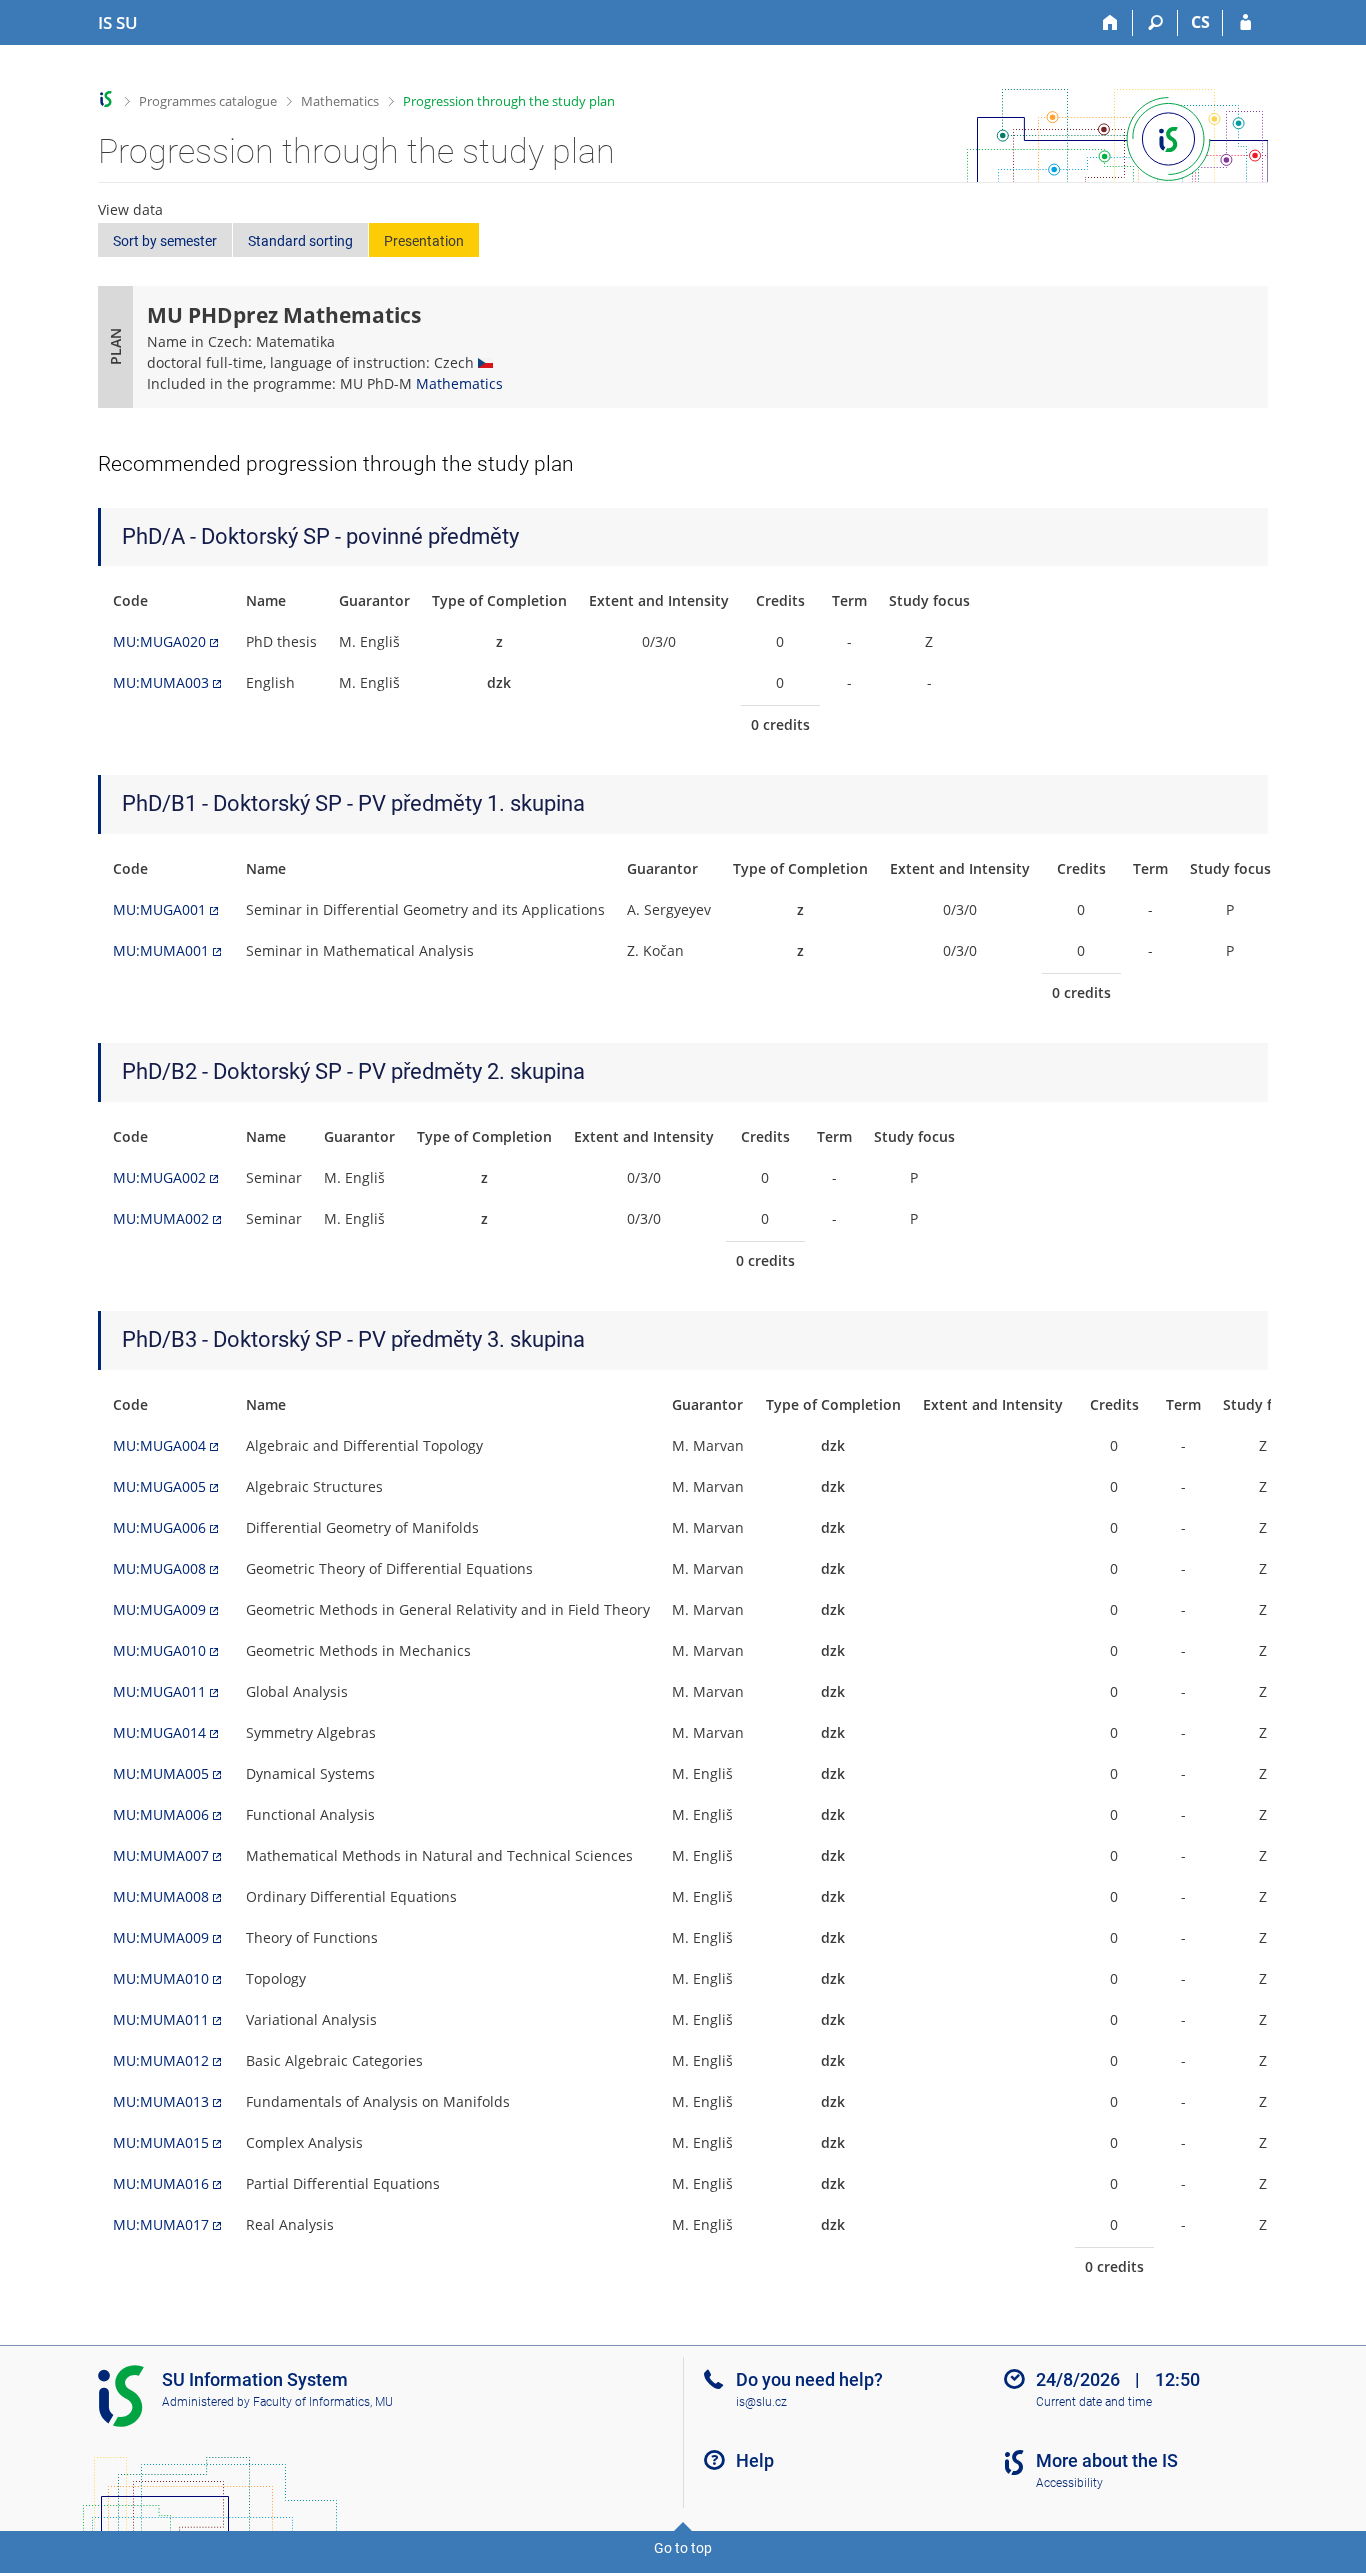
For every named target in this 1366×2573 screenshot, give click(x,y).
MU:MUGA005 (159, 1486)
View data (130, 209)
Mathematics (340, 101)
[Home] (1110, 23)
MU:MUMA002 (161, 1218)
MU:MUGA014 (159, 1732)
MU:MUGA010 (159, 1650)
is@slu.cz (761, 2402)
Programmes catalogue (208, 101)
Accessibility (1069, 2483)
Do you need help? (809, 2379)
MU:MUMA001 (161, 950)
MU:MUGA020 (159, 641)
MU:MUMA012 (161, 2060)
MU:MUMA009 (161, 1937)
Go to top (683, 2548)
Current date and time (1094, 2402)
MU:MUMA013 (161, 2101)
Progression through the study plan (509, 101)
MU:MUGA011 (159, 1691)
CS (1200, 22)
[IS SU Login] (1245, 23)
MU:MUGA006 (159, 1527)
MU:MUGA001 (159, 909)
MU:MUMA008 (161, 1896)
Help (755, 2460)
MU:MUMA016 (161, 2183)
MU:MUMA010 (161, 1978)
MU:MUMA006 (161, 1814)
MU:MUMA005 (161, 1773)
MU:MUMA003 (161, 682)
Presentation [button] (424, 241)
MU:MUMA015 (161, 2142)
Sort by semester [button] (165, 241)
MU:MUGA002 (159, 1177)
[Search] (1155, 23)
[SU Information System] (106, 99)
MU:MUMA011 (161, 2019)
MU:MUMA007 (161, 1855)
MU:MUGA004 (159, 1445)
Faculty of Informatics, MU (323, 2402)
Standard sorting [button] (300, 241)
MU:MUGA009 (159, 1609)
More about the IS (1107, 2460)
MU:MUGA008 (159, 1568)
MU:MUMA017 (161, 2224)
